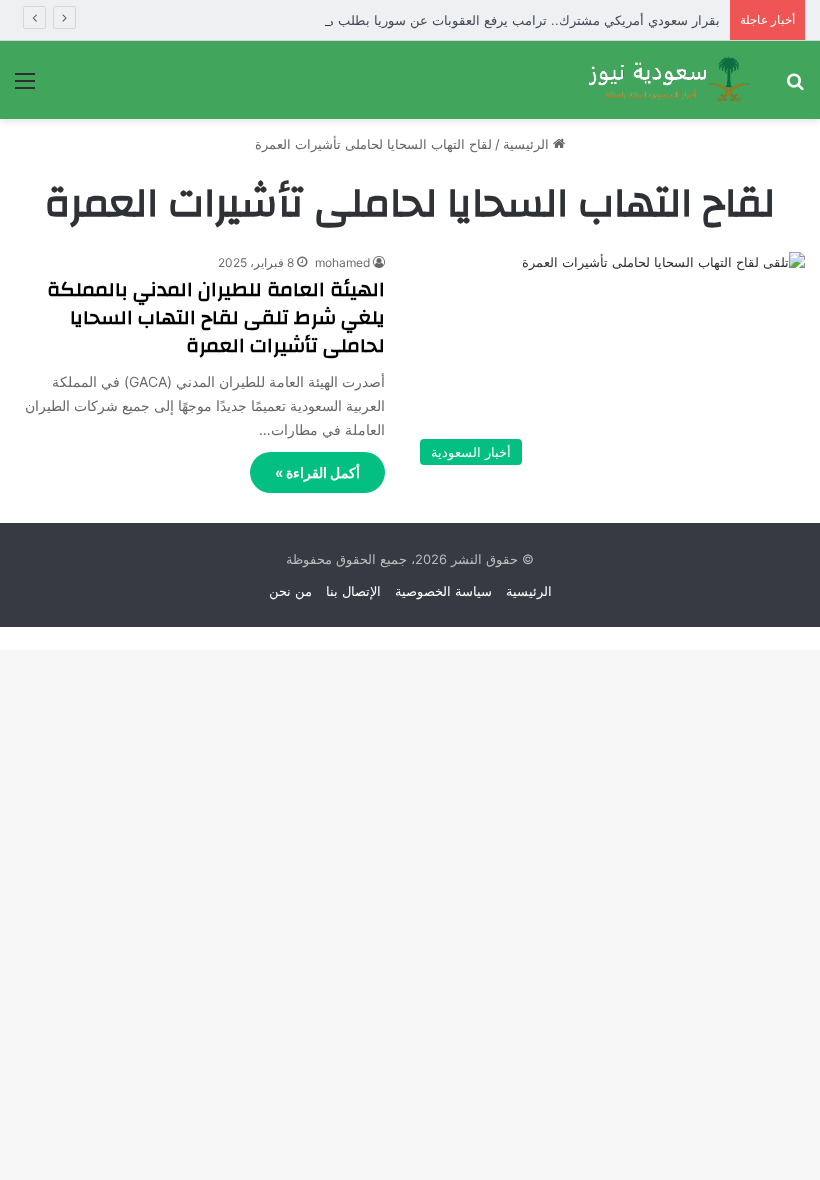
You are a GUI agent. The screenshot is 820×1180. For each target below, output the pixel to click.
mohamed (342, 262)
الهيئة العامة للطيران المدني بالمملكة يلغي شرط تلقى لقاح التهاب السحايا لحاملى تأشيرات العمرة (216, 317)
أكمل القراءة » (317, 472)
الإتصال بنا (353, 591)
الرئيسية (528, 144)
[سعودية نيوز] (668, 80)
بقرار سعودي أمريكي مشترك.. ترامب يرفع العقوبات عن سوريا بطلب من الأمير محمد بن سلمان (455, 20)
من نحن (290, 591)
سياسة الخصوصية (443, 591)
